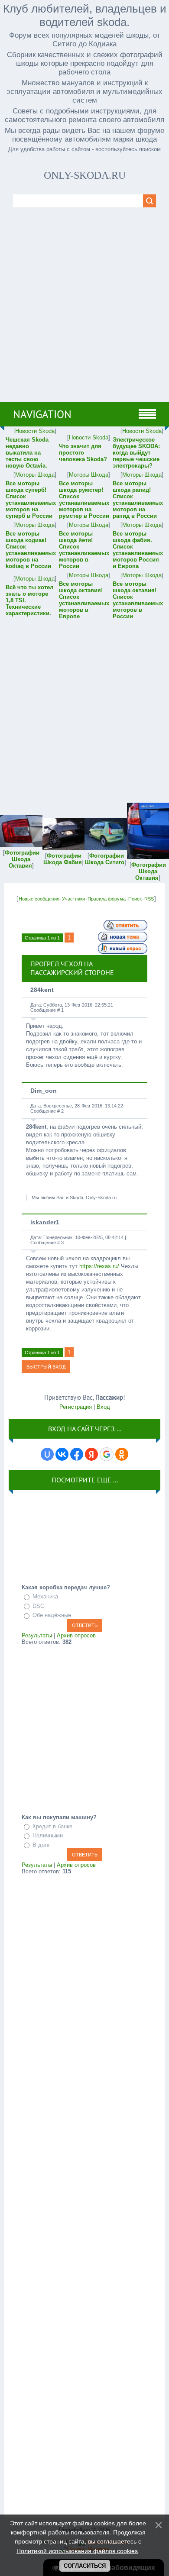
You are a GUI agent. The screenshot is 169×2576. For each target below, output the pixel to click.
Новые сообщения (39, 899)
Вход (103, 1407)
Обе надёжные (52, 1615)
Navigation (42, 414)
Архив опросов (76, 1635)
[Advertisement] (84, 313)
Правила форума (107, 899)
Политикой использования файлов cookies (77, 2551)
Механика (45, 1596)
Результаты (37, 1635)
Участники (73, 899)
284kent (42, 990)
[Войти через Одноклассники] (122, 1454)
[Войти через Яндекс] (91, 1454)
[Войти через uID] (47, 1454)
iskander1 (45, 1222)
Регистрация (76, 1407)
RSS (149, 899)
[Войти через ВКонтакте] (62, 1454)
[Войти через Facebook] (77, 1454)
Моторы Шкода (35, 475)
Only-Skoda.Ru (85, 175)
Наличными (48, 1835)
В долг (41, 1845)
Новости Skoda (35, 431)
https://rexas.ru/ (99, 1266)
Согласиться (85, 2566)
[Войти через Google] (107, 1454)
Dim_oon (44, 1091)
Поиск (135, 899)
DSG (39, 1606)
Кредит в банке (52, 1826)
